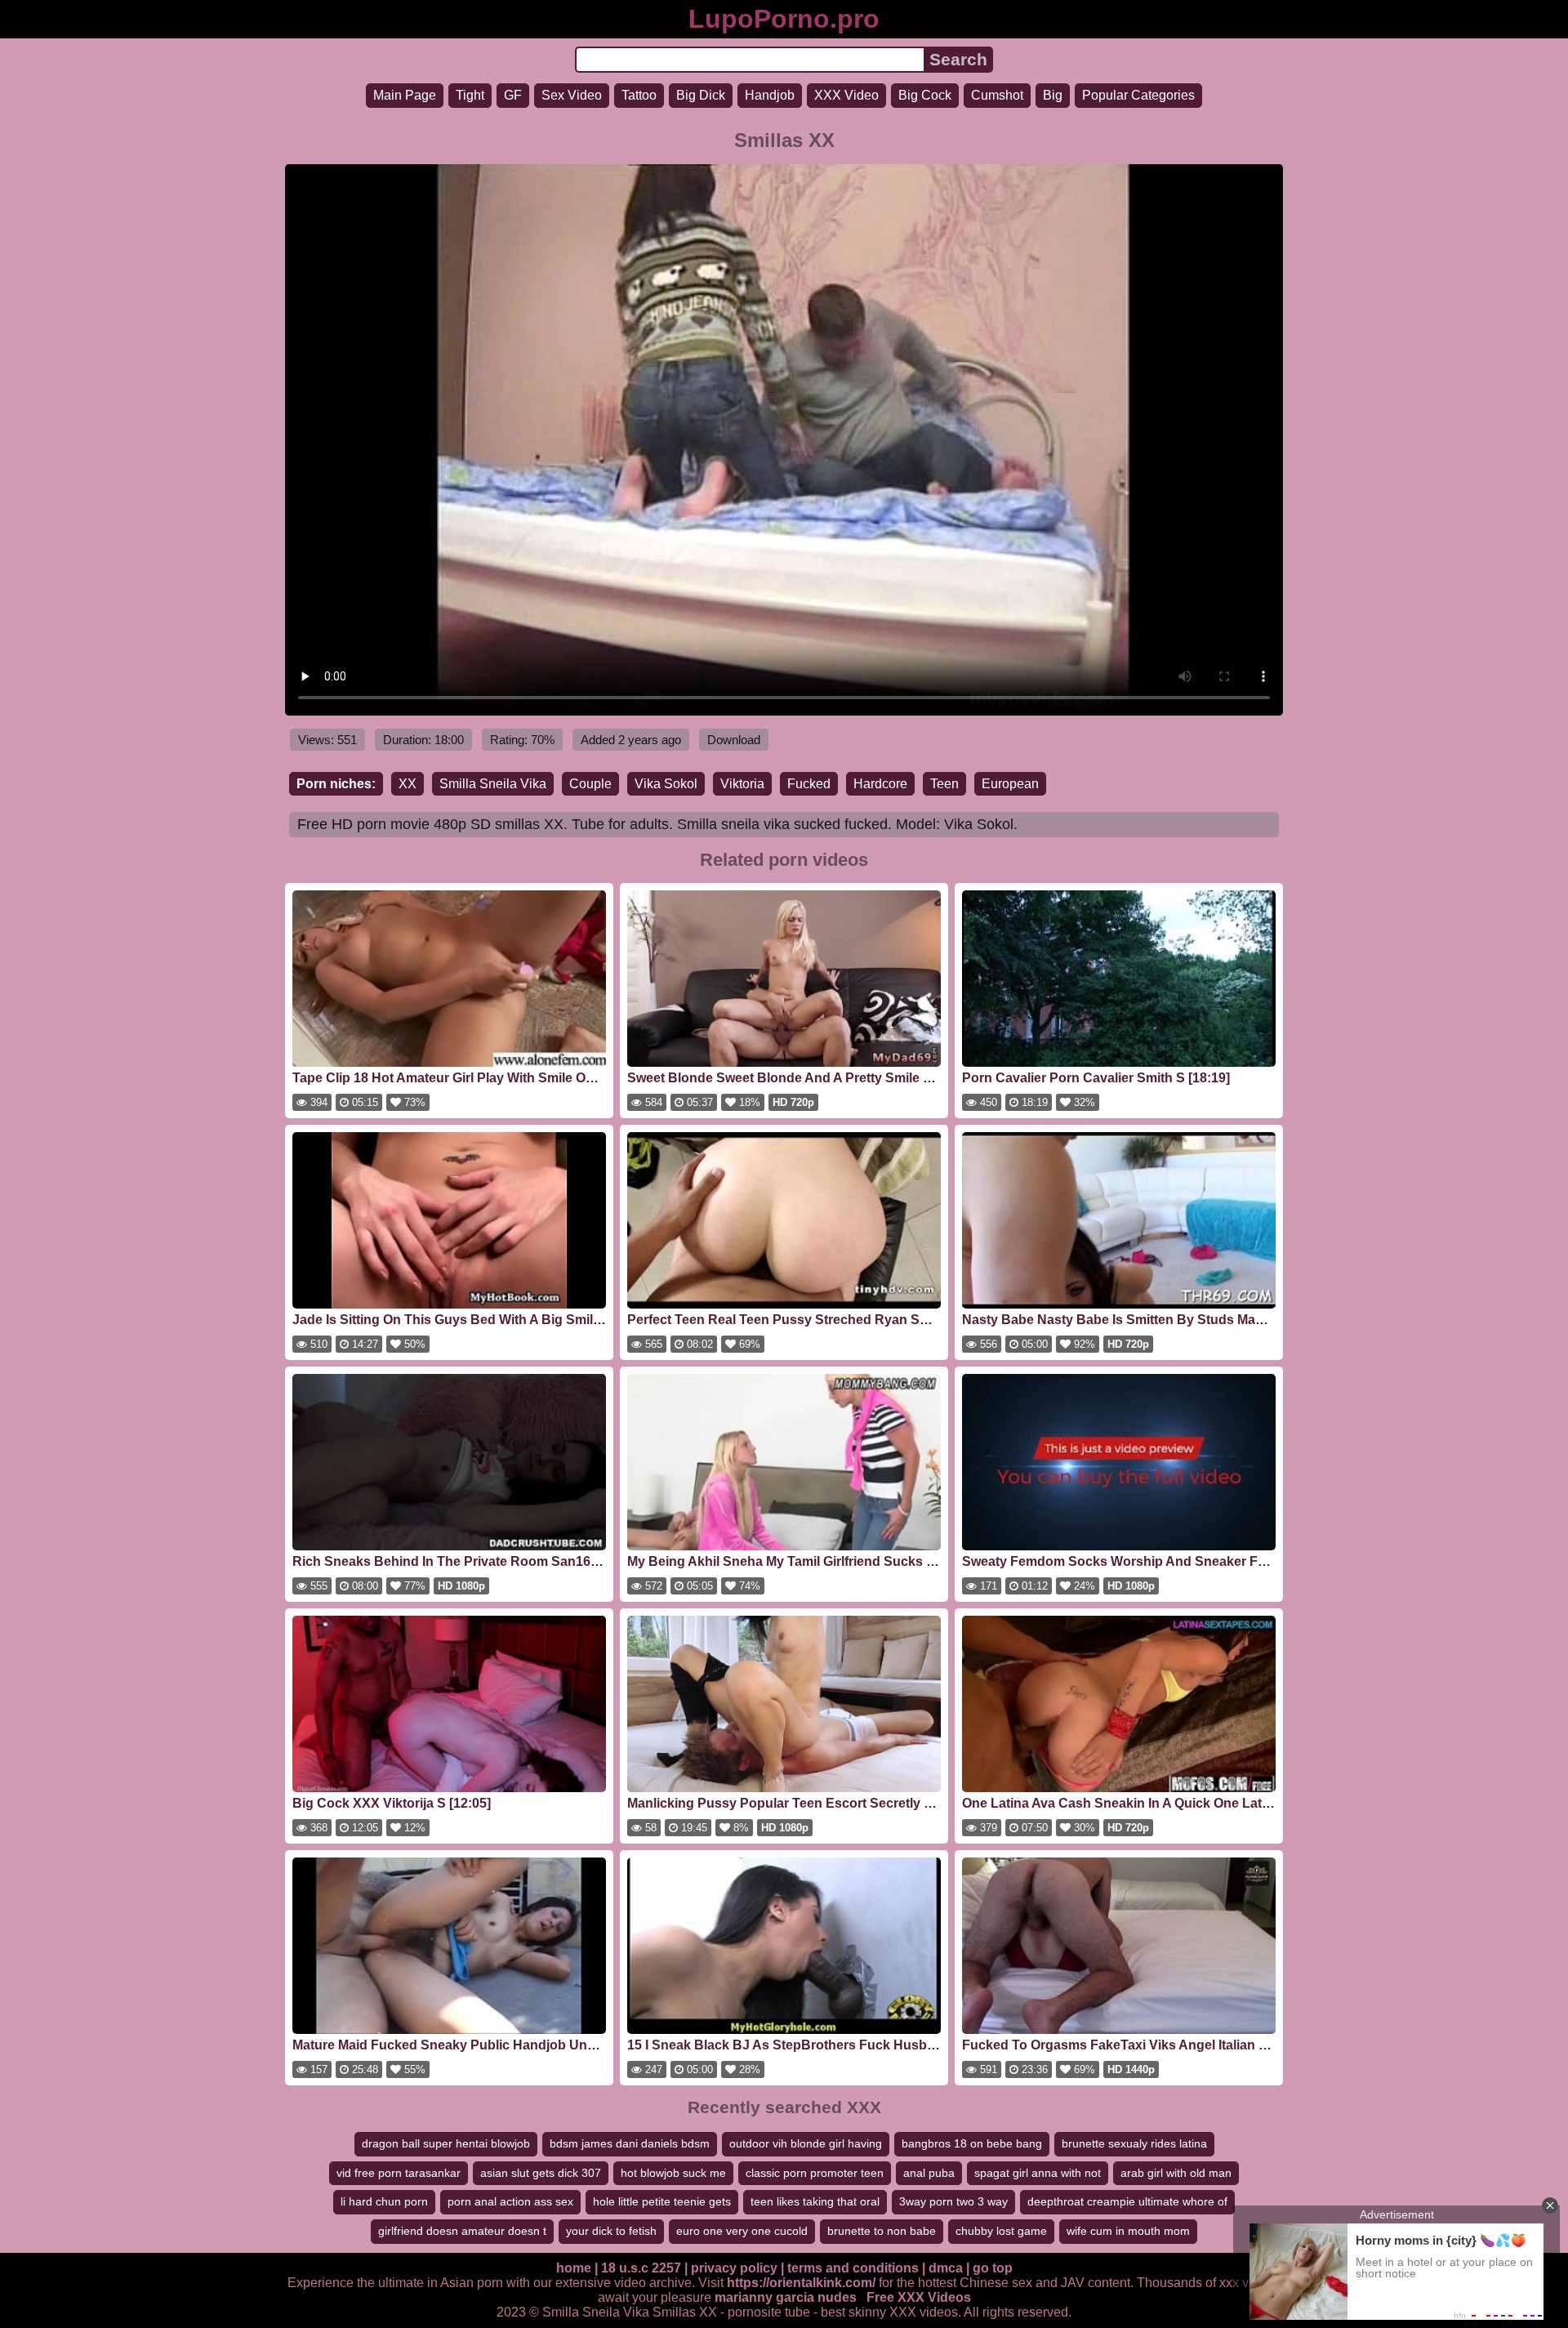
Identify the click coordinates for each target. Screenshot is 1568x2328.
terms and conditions (853, 2268)
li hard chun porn (384, 2201)
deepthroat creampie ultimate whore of (1127, 2201)
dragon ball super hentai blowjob (446, 2143)
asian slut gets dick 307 (541, 2173)
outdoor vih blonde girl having (806, 2143)
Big (1053, 95)
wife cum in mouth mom (1128, 2231)
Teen (944, 784)
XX (408, 784)
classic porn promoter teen (815, 2173)
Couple (590, 784)
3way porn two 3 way (953, 2201)
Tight (470, 95)
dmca (946, 2268)
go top (993, 2268)
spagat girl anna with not (1038, 2173)
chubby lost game (1001, 2231)
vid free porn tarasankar (399, 2173)
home (574, 2268)
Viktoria (742, 784)
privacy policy (734, 2268)
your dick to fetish (611, 2231)
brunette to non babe (882, 2231)
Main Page (405, 95)
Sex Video (572, 95)
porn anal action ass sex (510, 2201)
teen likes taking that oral (815, 2201)
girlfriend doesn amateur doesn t (462, 2231)
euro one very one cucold (742, 2231)
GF (513, 95)
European (1010, 784)
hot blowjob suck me (673, 2173)
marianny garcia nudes (786, 2297)
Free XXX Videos (919, 2297)
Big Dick (701, 95)
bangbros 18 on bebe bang (972, 2143)
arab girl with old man (1176, 2173)
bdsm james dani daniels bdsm (630, 2143)
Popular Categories (1138, 95)
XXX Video (846, 95)
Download (734, 740)
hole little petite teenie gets (662, 2201)
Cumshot (997, 95)
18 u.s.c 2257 (641, 2268)
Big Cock (925, 95)
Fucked (809, 784)
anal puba (929, 2173)
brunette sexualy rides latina (1134, 2143)
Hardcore (880, 784)
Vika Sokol (666, 784)
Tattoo (639, 95)
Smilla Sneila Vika (493, 784)
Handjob (770, 95)
